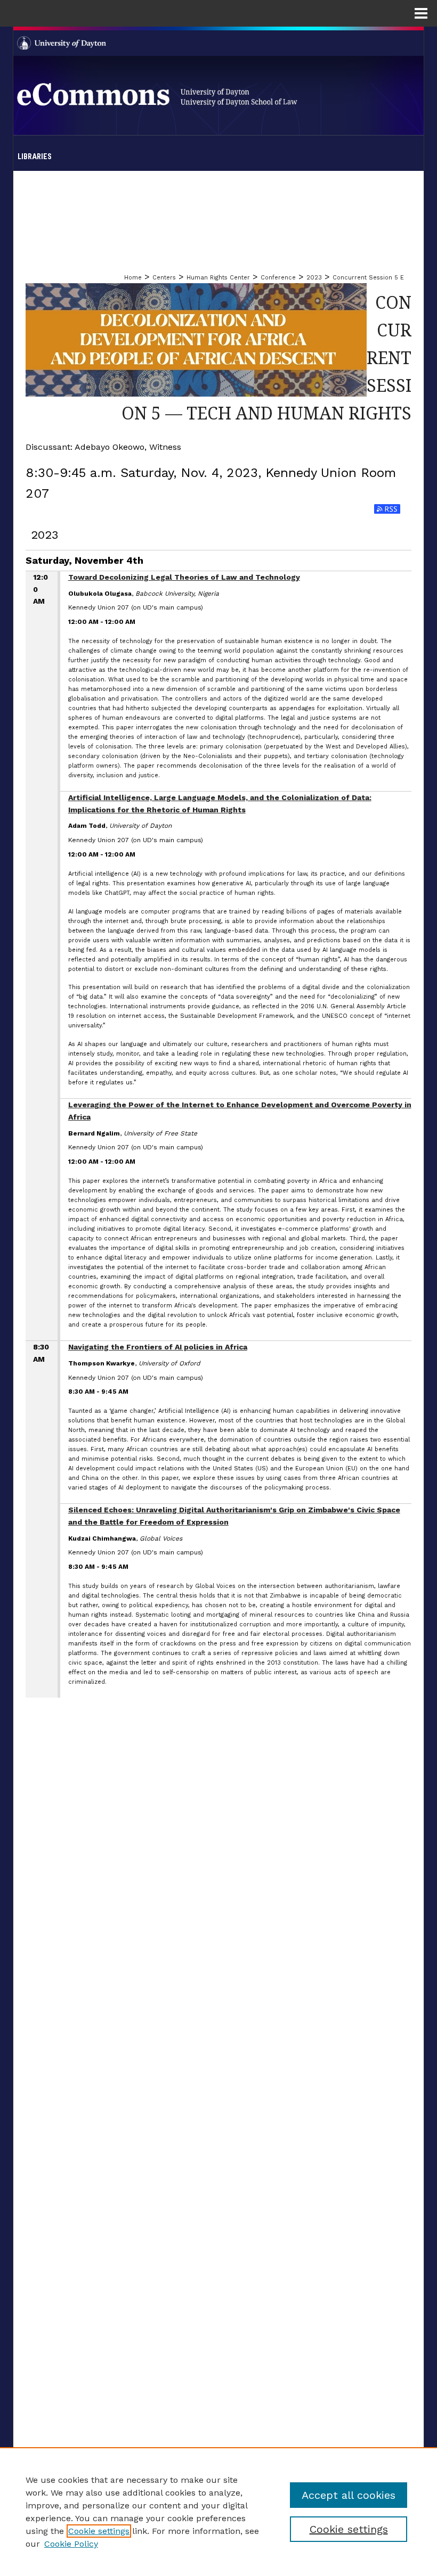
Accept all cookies (349, 2495)
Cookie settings (99, 2531)
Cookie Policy (71, 2544)
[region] (218, 2512)
